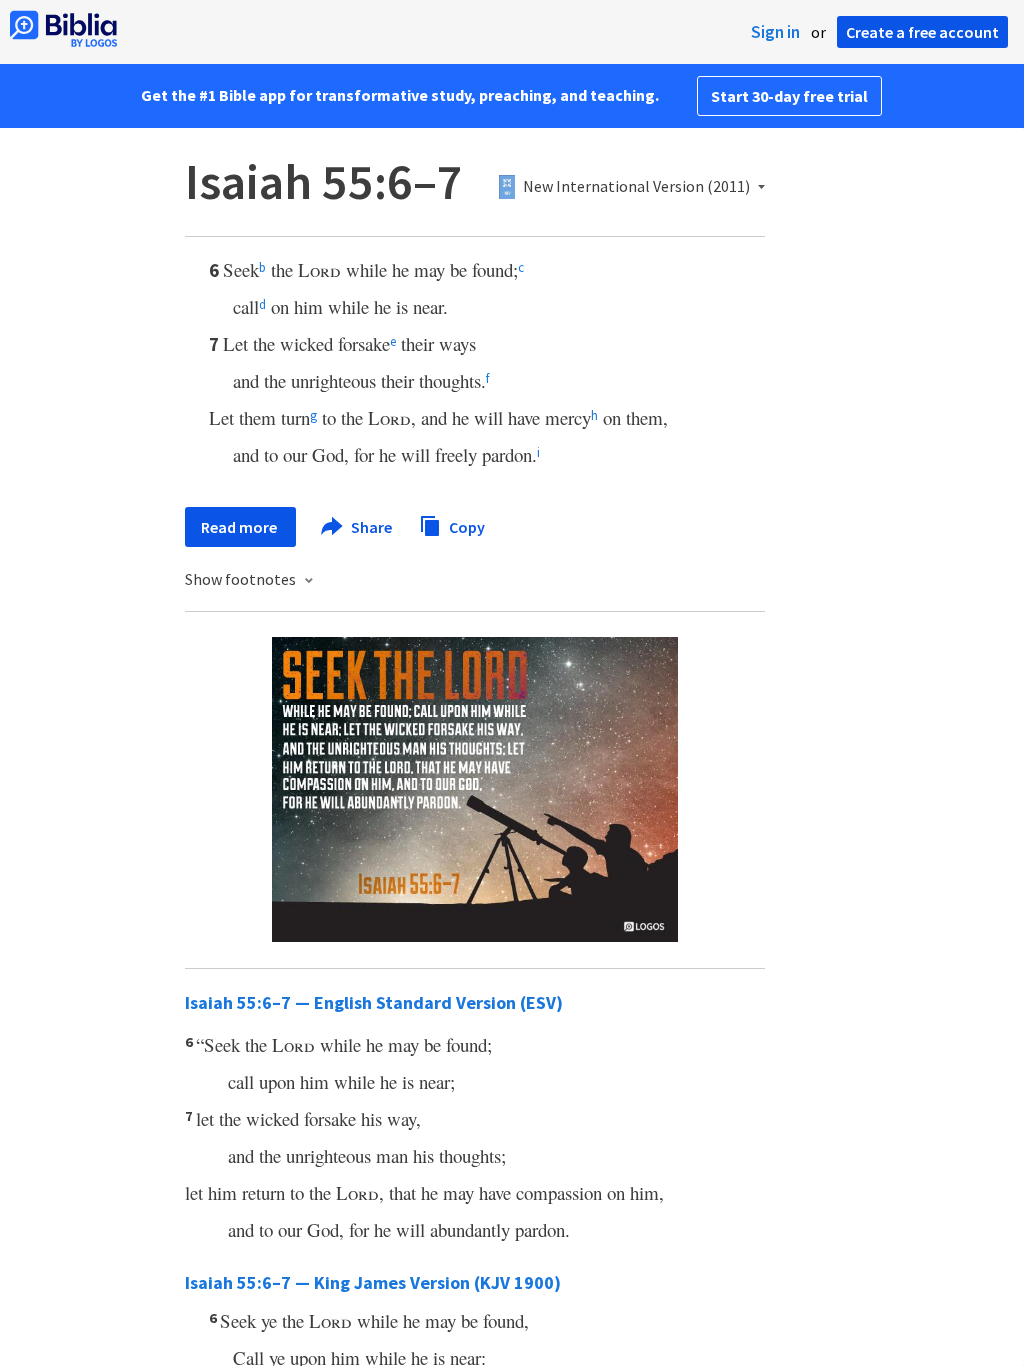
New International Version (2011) (636, 187)
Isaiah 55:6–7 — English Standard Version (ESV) (374, 1002)
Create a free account (922, 32)
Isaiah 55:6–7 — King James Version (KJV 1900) (373, 1282)
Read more (240, 527)
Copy (465, 526)
